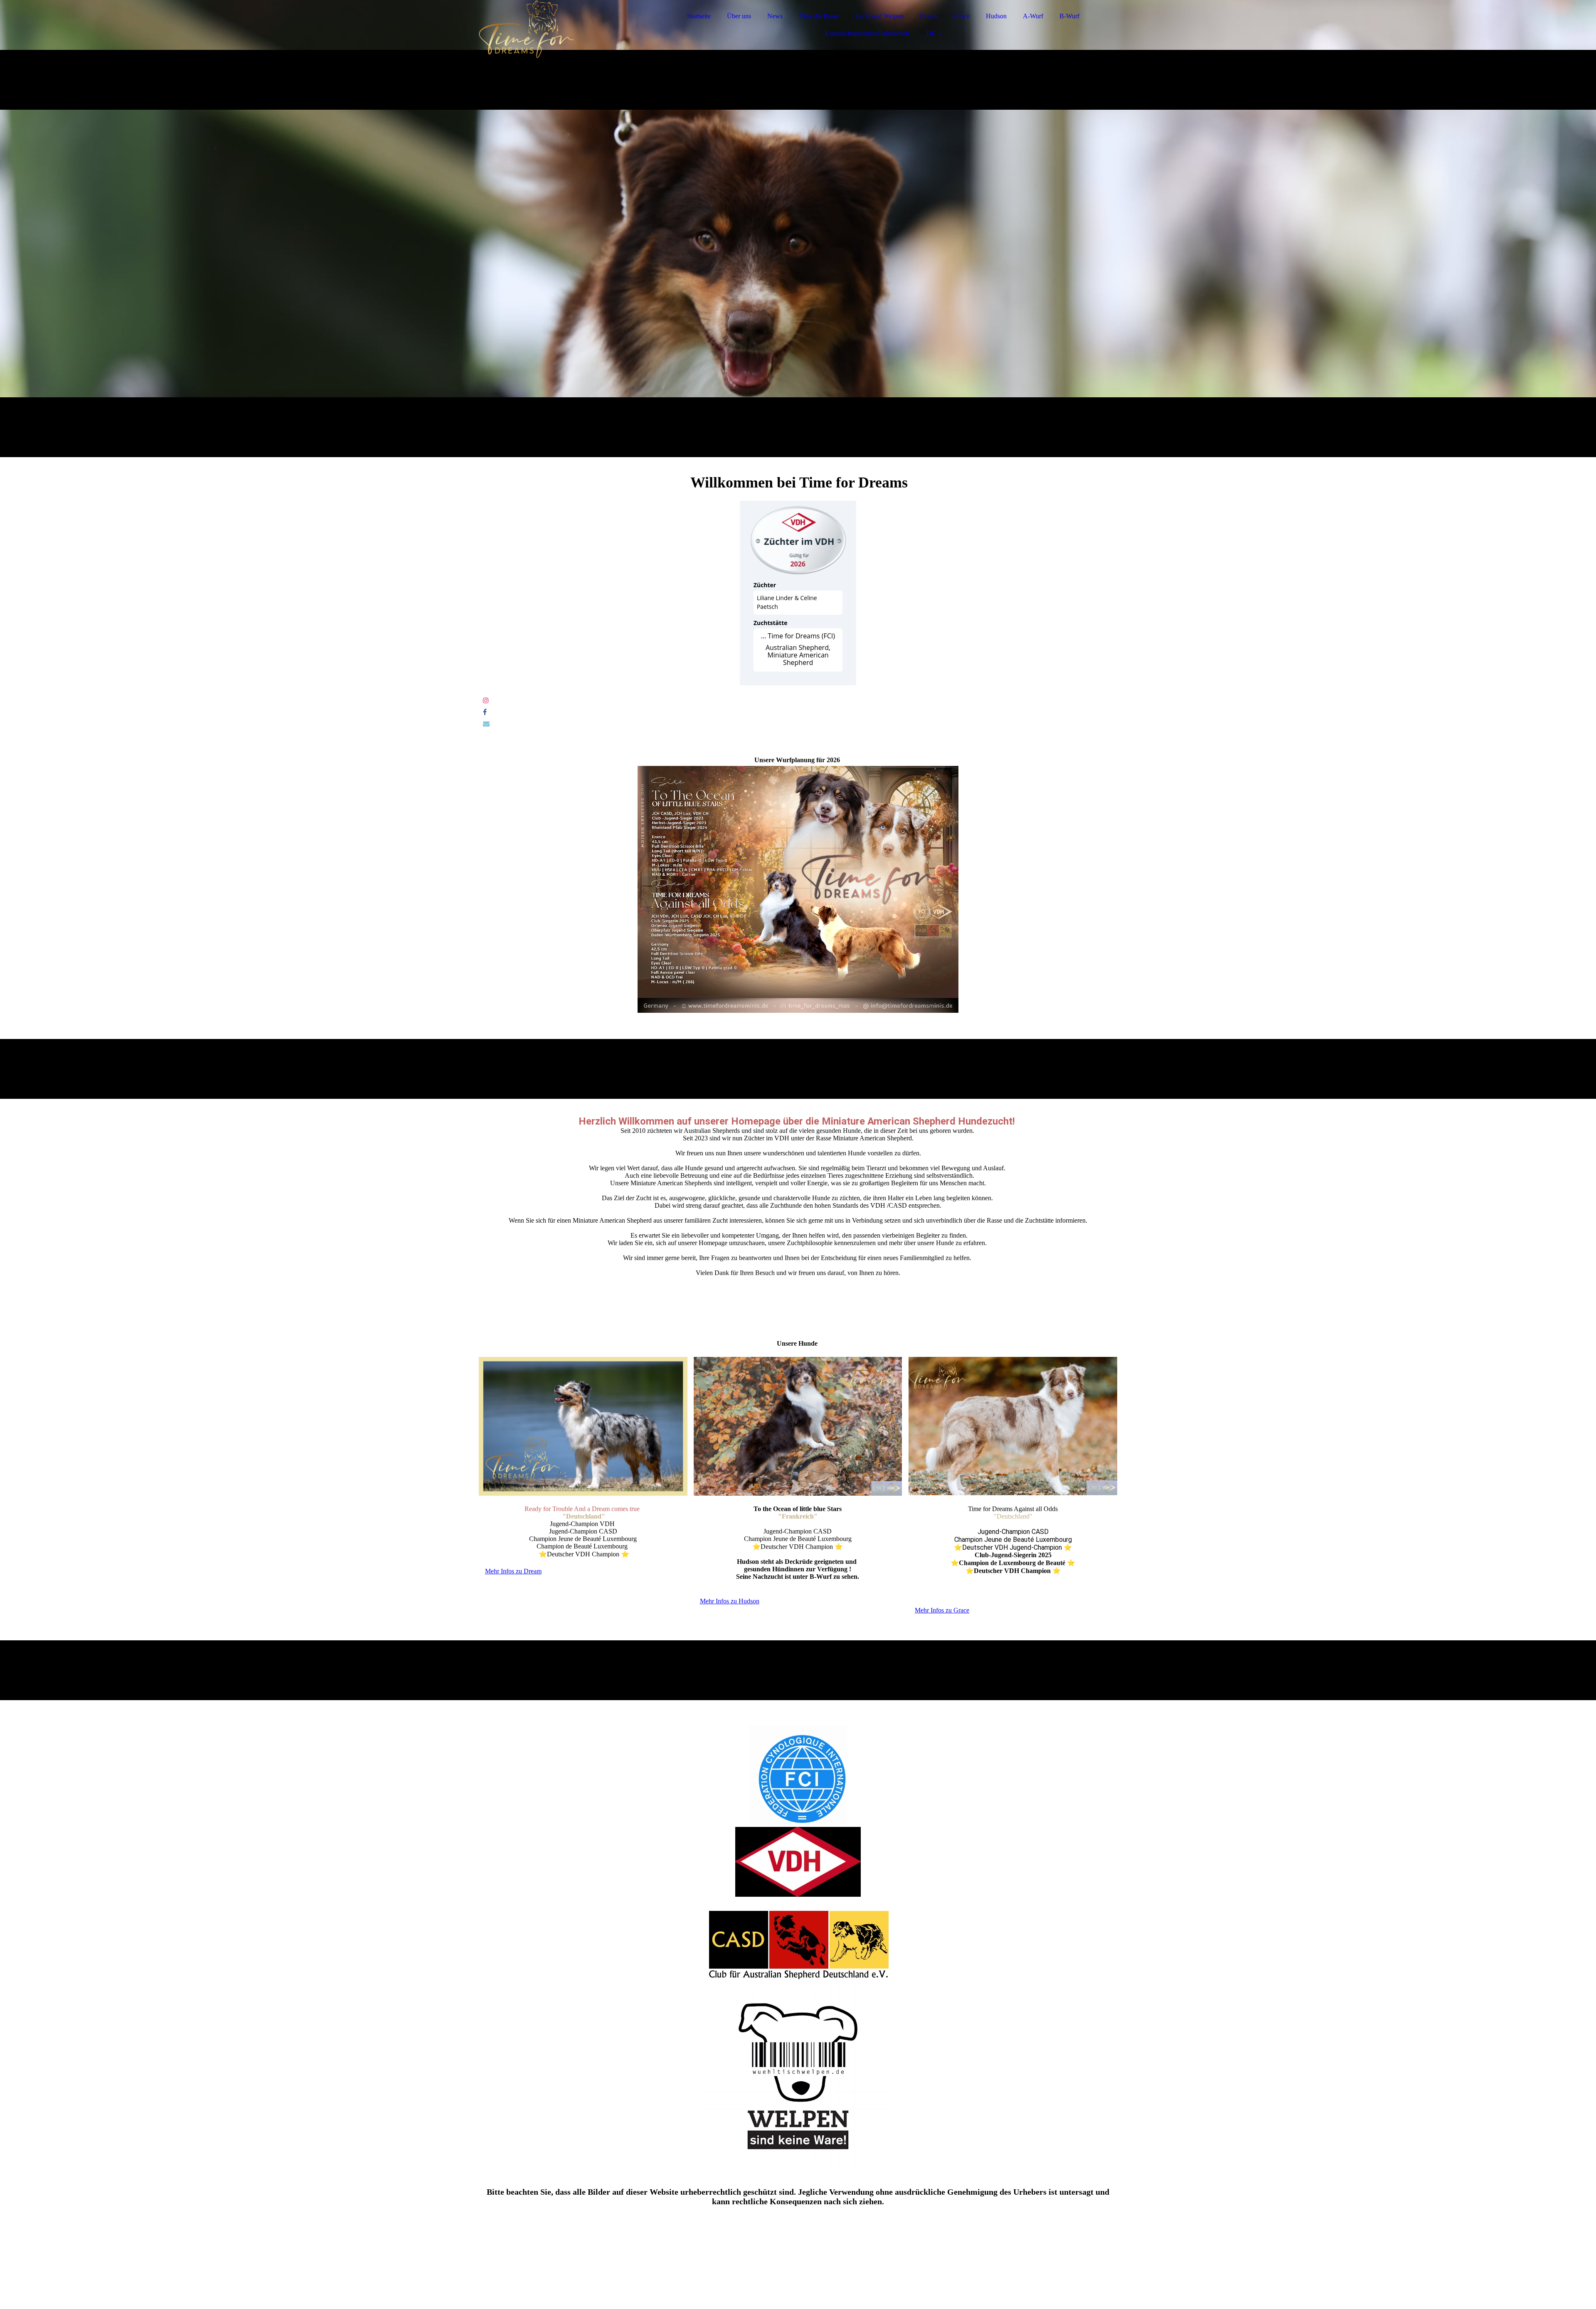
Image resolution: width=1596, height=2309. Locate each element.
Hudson (996, 16)
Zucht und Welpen (879, 16)
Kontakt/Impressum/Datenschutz (867, 33)
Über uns (739, 16)
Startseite (699, 16)
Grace (962, 16)
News (775, 16)
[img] (552, 29)
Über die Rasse (819, 16)
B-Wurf (1069, 16)
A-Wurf (1033, 16)
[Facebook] (485, 712)
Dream (929, 16)
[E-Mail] (486, 724)
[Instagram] (486, 700)
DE (931, 33)
